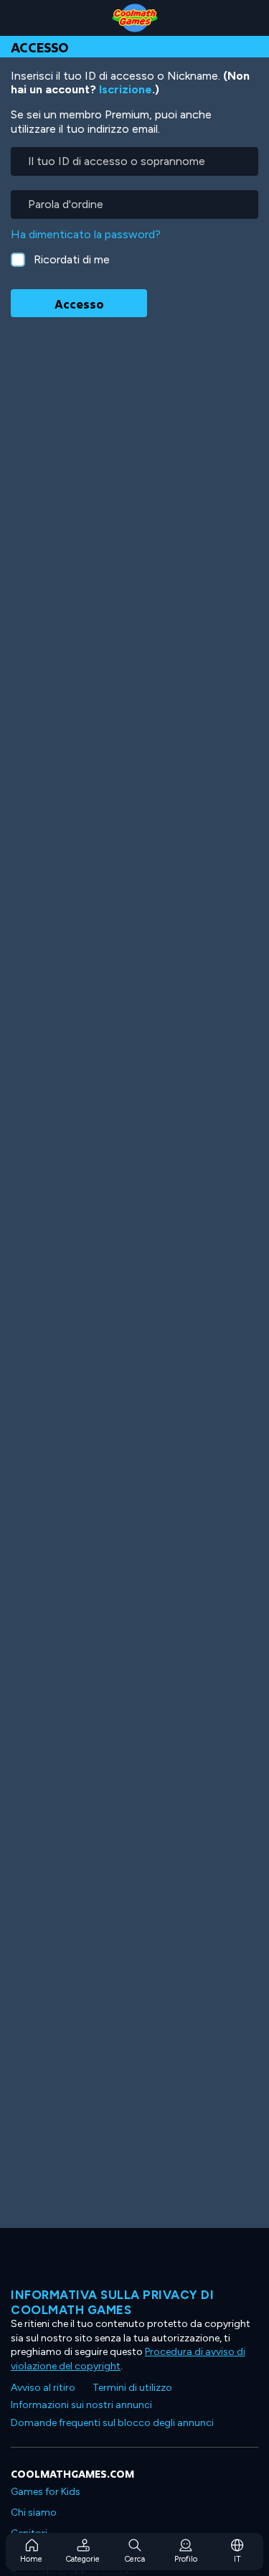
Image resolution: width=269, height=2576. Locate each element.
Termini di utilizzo (132, 2388)
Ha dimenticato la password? (86, 234)
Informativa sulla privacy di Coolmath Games (112, 2302)
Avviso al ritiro (43, 2388)
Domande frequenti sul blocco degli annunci (112, 2423)
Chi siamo (34, 2512)
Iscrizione (126, 89)
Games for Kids (46, 2492)
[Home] (134, 18)
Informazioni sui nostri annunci (81, 2405)
